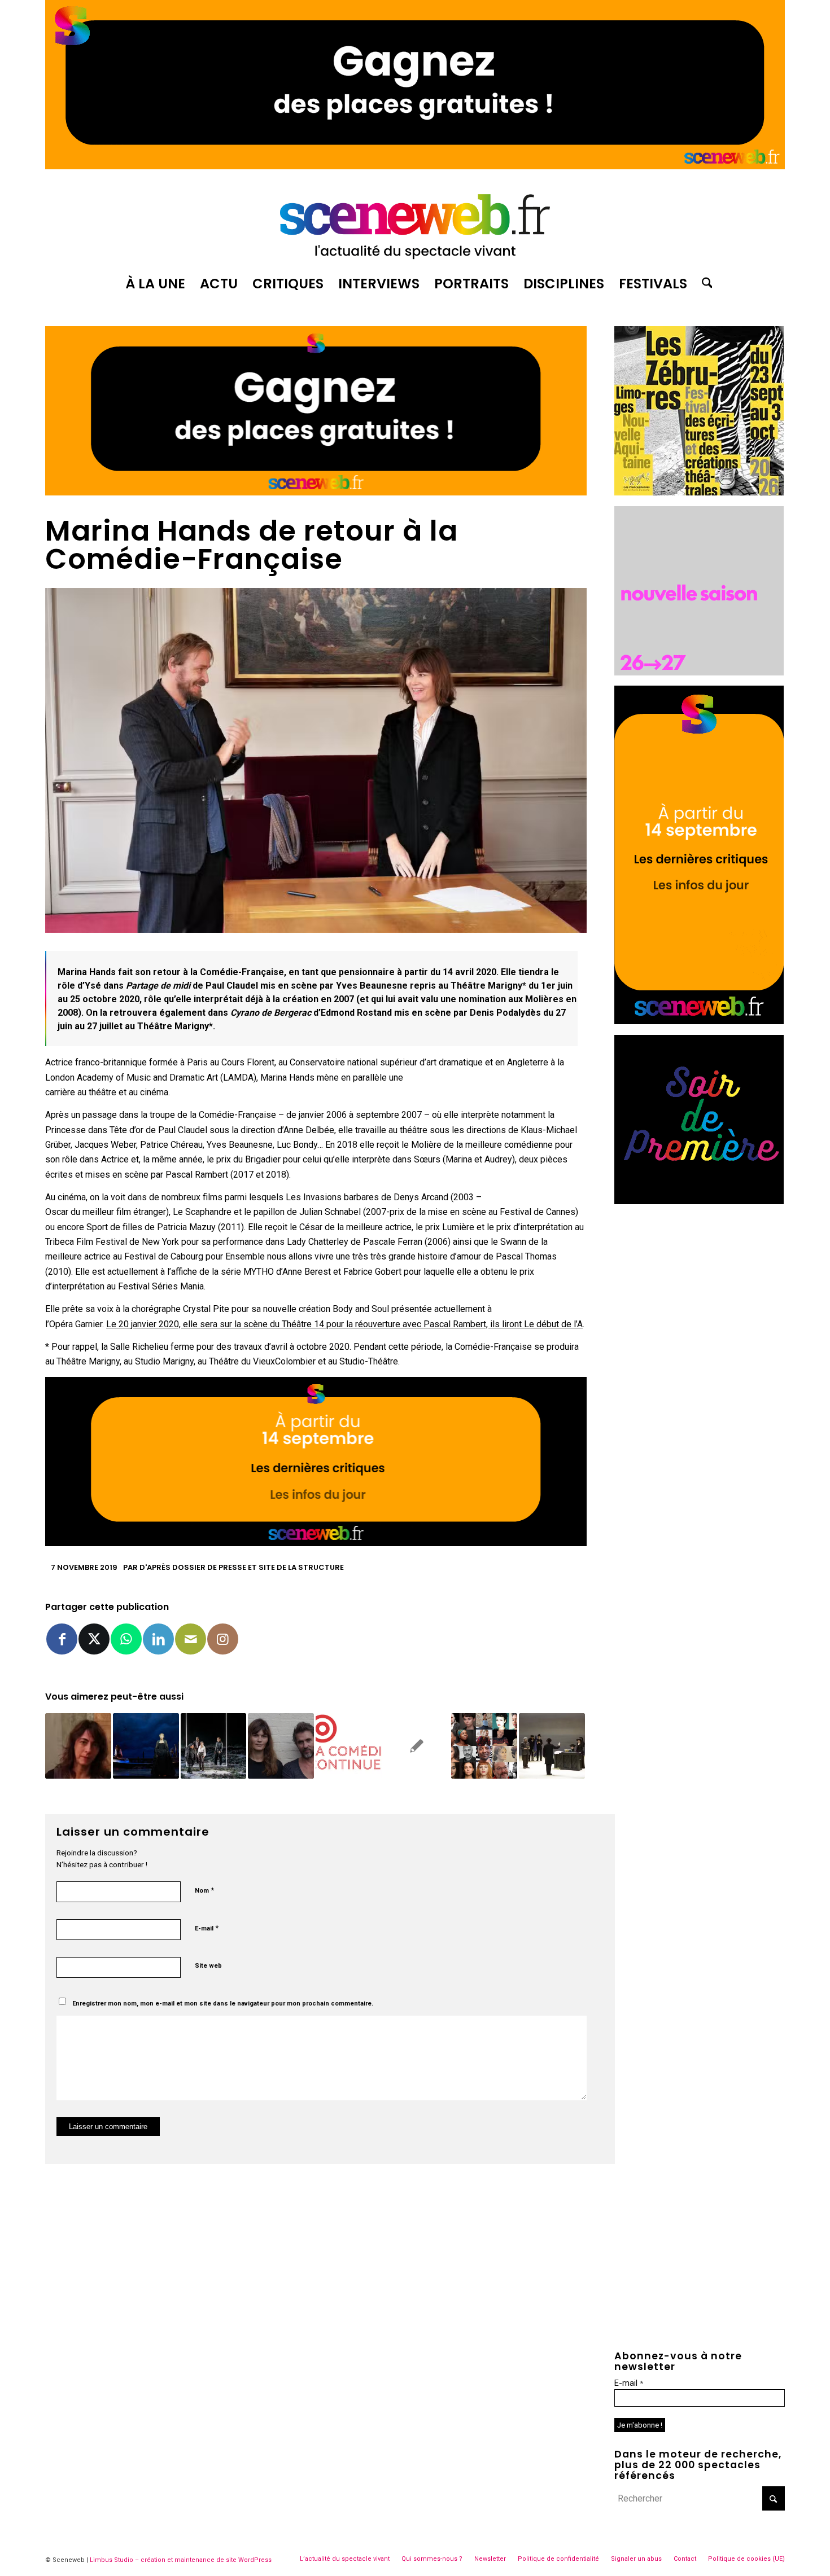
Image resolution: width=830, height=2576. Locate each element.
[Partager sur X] (94, 1639)
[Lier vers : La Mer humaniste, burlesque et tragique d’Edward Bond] (552, 1746)
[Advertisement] (700, 1285)
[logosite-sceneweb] (415, 222)
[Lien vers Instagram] (223, 1639)
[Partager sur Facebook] (62, 1639)
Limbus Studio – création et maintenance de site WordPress (181, 2560)
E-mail (207, 1928)
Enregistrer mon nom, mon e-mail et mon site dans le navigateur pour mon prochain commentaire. (223, 2004)
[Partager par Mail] (191, 1639)
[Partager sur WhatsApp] (126, 1639)
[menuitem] (155, 284)
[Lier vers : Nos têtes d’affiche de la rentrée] (484, 1746)
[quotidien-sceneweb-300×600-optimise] (699, 1021)
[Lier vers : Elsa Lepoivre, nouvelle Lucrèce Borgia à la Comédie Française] (146, 1746)
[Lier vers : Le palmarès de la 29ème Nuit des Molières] (416, 1746)
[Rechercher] (704, 284)
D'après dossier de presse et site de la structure (242, 1567)
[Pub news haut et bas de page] (316, 492)
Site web (208, 1966)
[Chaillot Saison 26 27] (699, 672)
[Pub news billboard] (415, 166)
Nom (204, 1890)
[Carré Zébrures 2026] (699, 492)
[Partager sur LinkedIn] (158, 1639)
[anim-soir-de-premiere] (699, 1201)
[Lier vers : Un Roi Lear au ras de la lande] (214, 1746)
